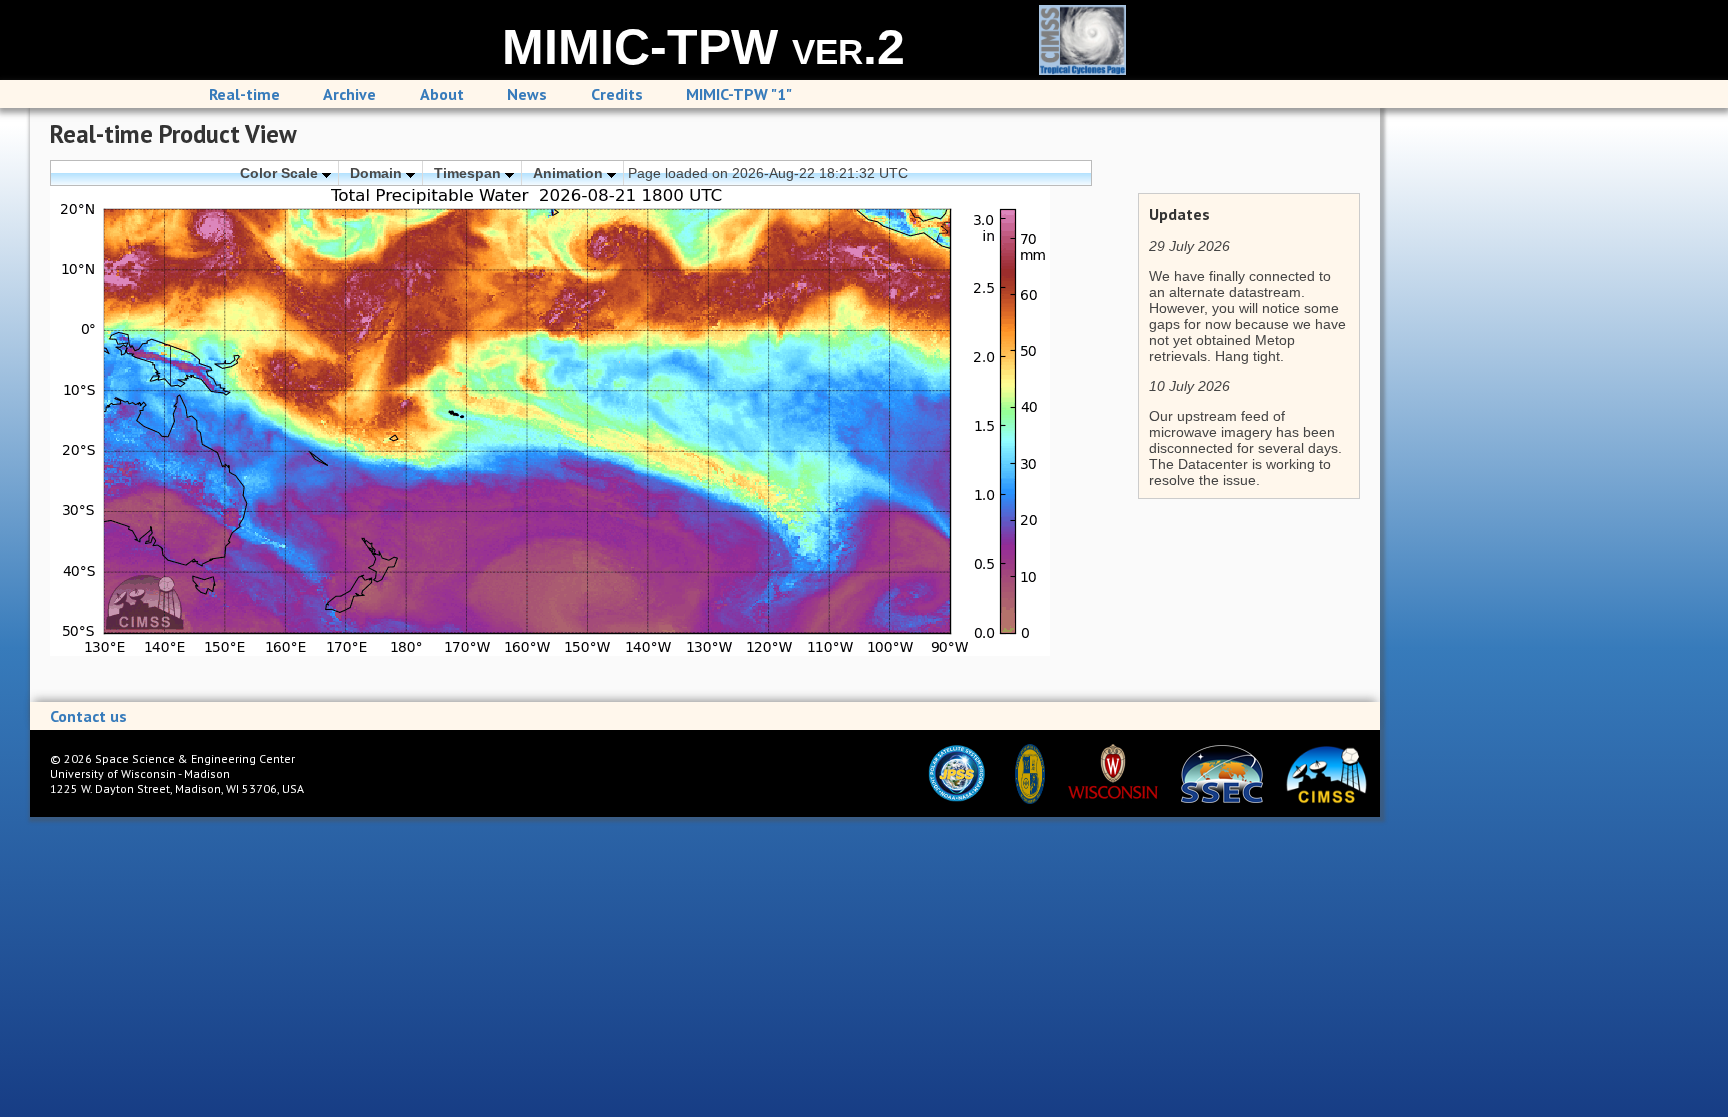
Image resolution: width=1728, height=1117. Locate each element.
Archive (349, 94)
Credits (617, 94)
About (442, 94)
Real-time (244, 94)
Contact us (88, 716)
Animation (570, 173)
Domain (378, 173)
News (527, 94)
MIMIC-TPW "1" (739, 94)
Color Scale (281, 173)
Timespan (469, 173)
